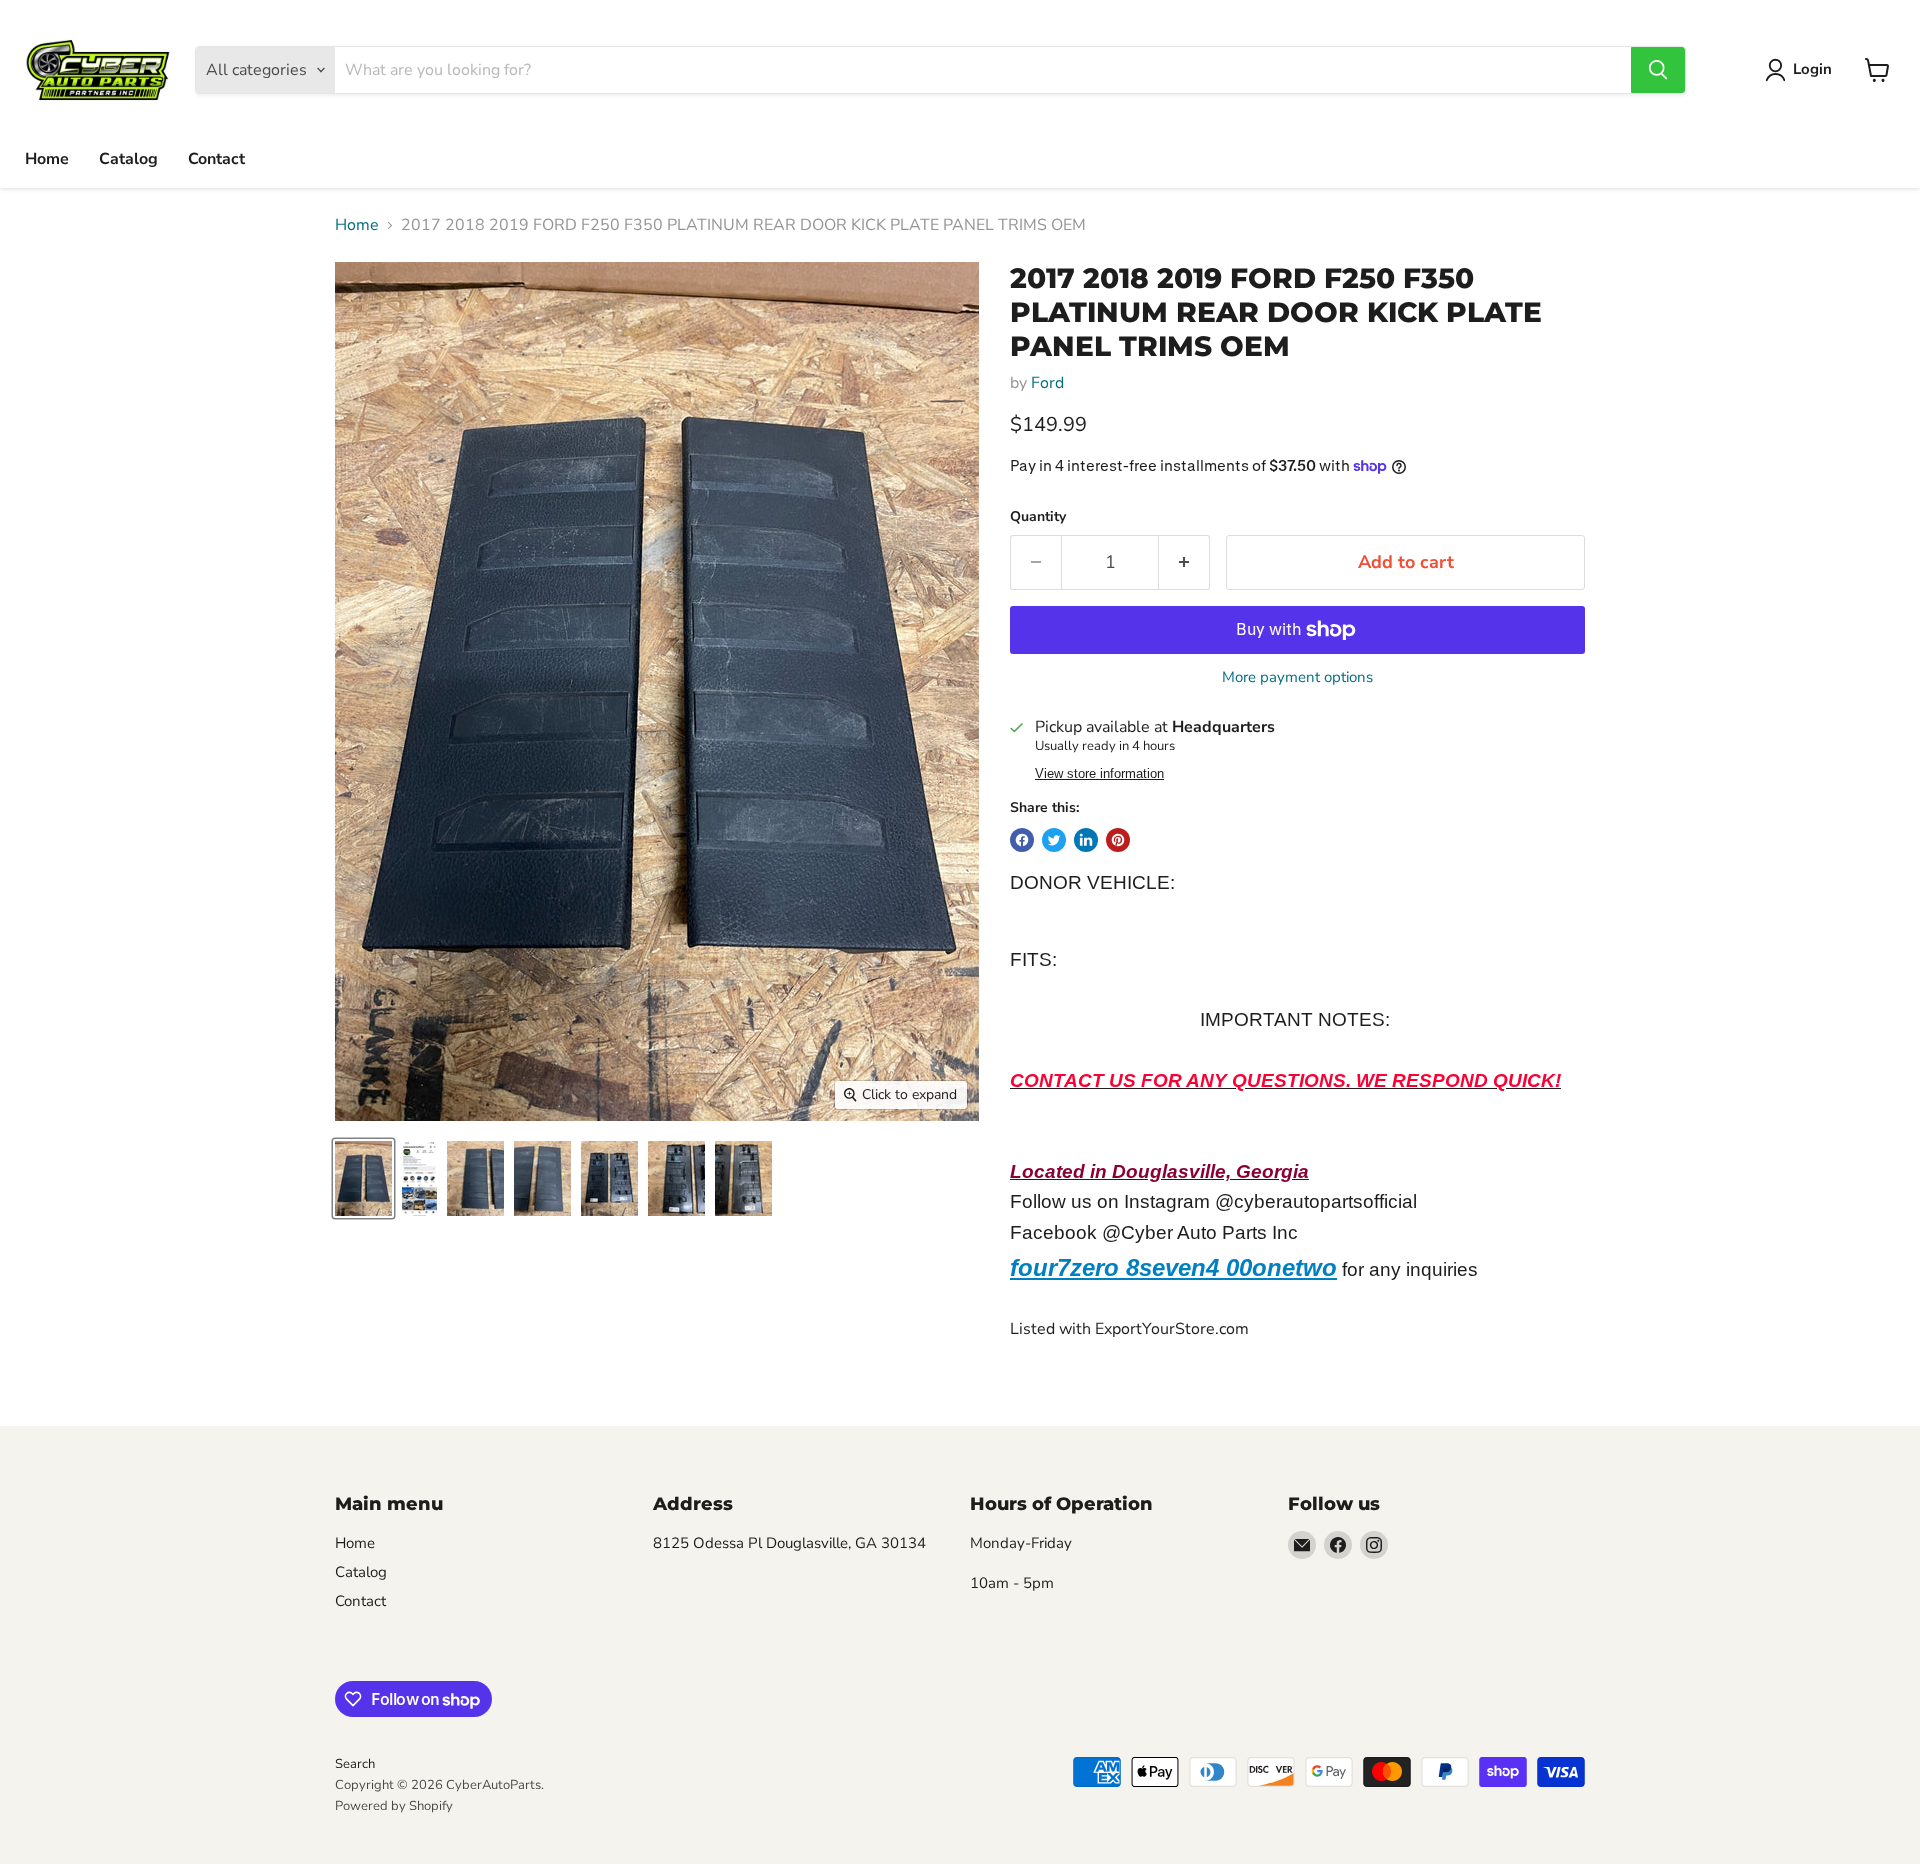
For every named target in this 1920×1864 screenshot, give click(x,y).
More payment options (1297, 677)
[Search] (1658, 70)
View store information (1099, 774)
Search (355, 1764)
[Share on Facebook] (1022, 840)
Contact (216, 159)
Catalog (128, 159)
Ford (1047, 383)
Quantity (1038, 517)
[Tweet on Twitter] (1054, 840)
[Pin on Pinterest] (1118, 840)
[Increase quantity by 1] (1184, 562)
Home (47, 159)
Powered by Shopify (394, 1806)
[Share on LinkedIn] (1086, 840)
